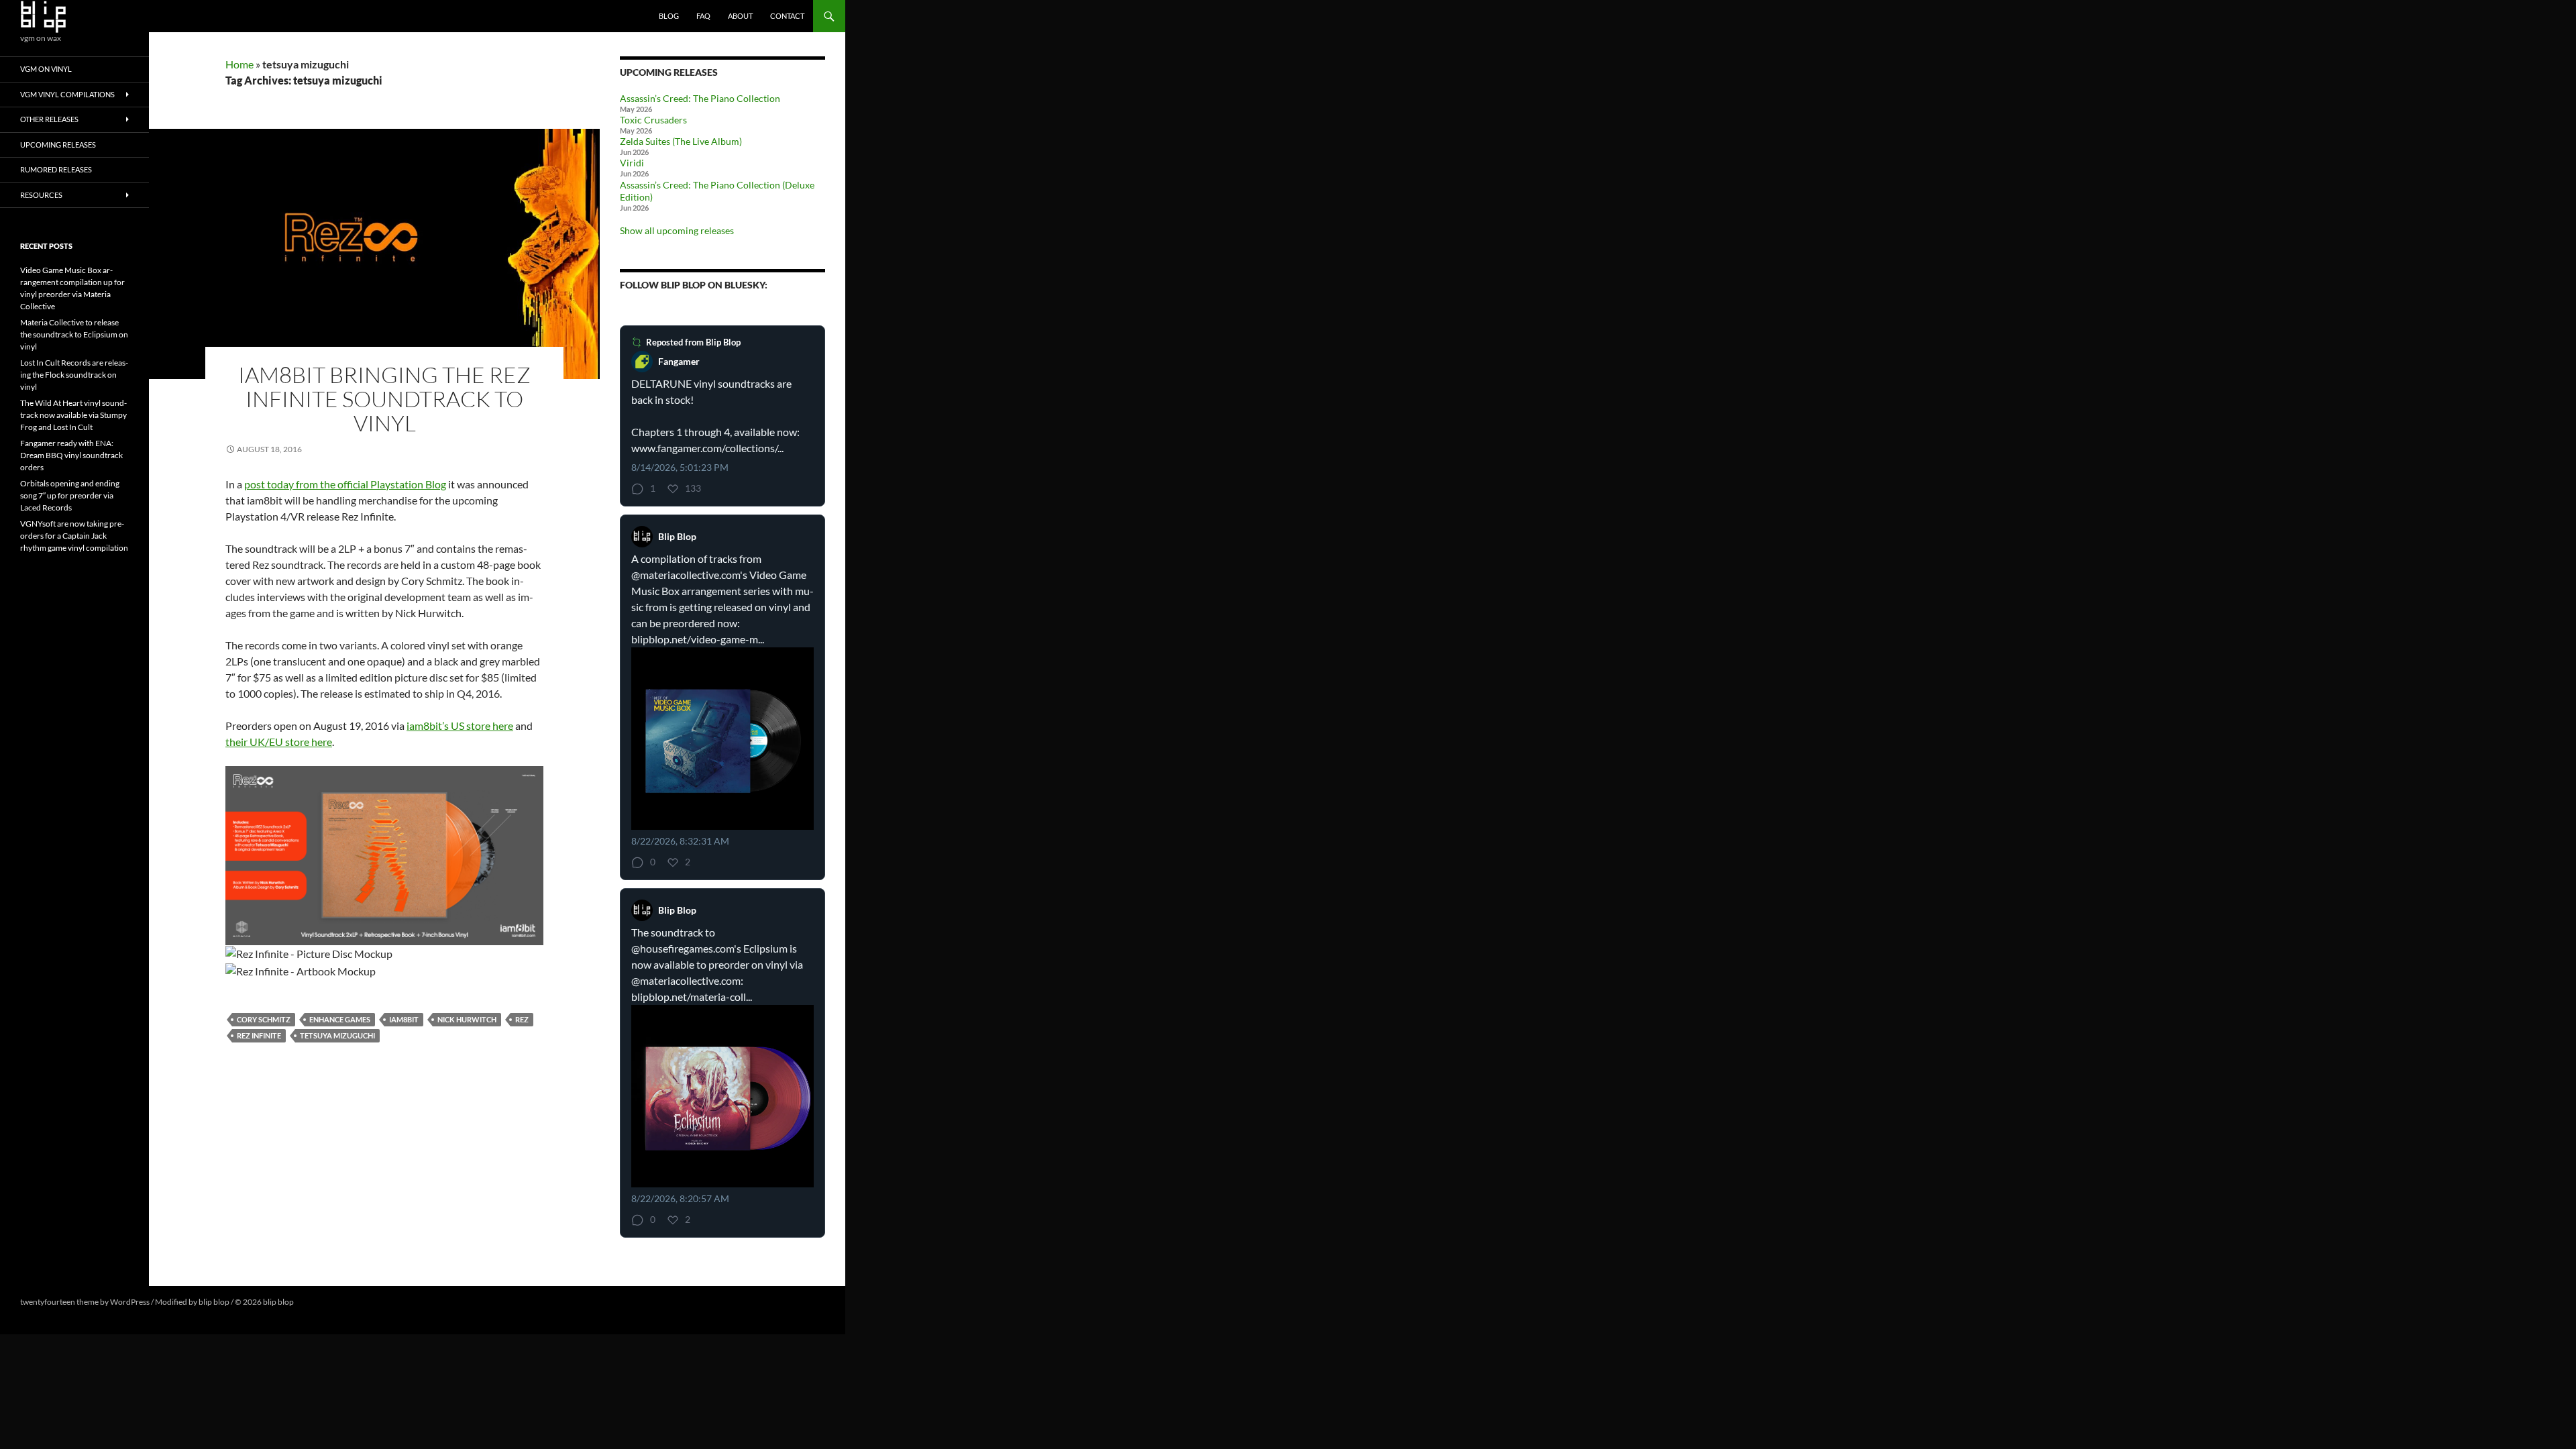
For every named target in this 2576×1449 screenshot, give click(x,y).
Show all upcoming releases (677, 230)
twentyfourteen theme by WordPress (85, 1302)
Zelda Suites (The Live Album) (681, 141)
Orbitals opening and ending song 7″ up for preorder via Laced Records (70, 495)
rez (522, 1019)
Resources (41, 195)
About (740, 16)
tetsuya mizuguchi (337, 1035)
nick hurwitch (467, 1019)
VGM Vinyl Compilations (67, 94)
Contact (787, 16)
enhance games (340, 1019)
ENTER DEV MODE (330, 1302)
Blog (669, 16)
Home (239, 64)
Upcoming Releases (58, 145)
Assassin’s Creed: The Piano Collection (700, 98)
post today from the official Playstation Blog (345, 484)
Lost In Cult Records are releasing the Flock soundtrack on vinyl (74, 375)
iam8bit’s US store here (460, 726)
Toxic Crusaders (653, 120)
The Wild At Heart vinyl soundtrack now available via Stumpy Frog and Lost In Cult (73, 415)
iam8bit (404, 1019)
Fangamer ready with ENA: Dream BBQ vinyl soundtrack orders (71, 455)
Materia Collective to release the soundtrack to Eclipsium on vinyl (74, 334)
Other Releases (49, 119)
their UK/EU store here (279, 742)
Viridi (632, 163)
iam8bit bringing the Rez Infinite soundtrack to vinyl (384, 399)
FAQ (703, 16)
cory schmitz (264, 1019)
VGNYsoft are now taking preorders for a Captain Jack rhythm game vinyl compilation (74, 536)
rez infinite (259, 1035)
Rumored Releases (56, 169)
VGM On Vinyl (46, 69)
